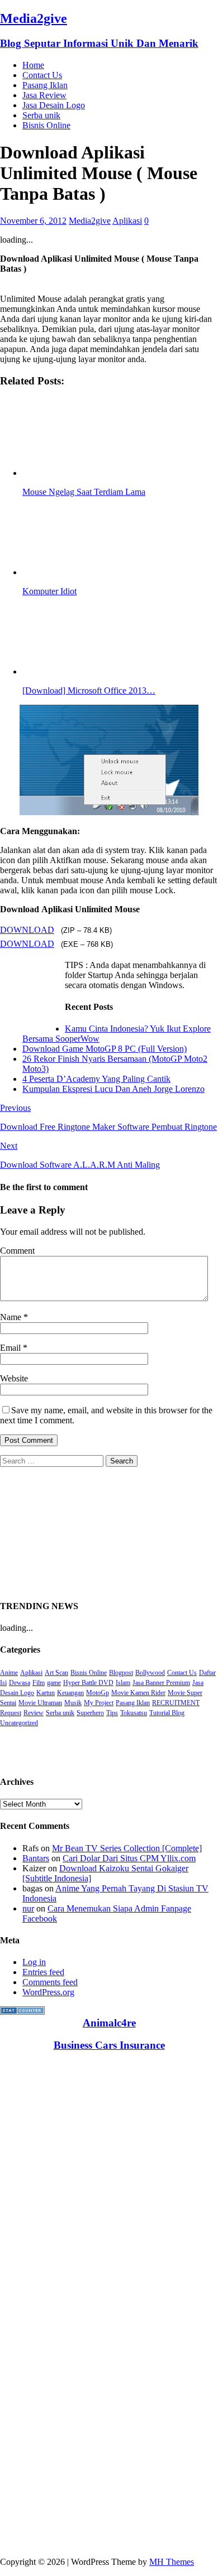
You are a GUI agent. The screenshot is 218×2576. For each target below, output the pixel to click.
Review (34, 1713)
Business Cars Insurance (109, 2045)
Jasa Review (44, 95)
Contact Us (42, 75)
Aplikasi (127, 221)
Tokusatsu (134, 1713)
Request (11, 1713)
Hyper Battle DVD (88, 1683)
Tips (112, 1713)
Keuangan (70, 1693)
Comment (17, 1251)
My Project (99, 1703)
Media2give (90, 221)
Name (12, 1317)
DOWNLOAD (27, 930)
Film (39, 1683)
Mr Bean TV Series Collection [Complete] (127, 1848)
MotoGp (98, 1693)
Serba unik (41, 115)
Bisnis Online (46, 125)
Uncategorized (19, 1723)
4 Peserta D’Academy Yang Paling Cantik (96, 1079)
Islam (123, 1683)
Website (14, 1378)
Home (33, 65)
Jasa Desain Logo (54, 105)
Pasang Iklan (45, 85)
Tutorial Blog (167, 1713)
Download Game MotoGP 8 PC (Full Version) (105, 1049)
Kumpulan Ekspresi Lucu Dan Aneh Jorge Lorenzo (113, 1089)
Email (11, 1348)
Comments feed (50, 1982)
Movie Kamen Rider (138, 1693)
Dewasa (20, 1683)
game (54, 1683)
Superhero (90, 1713)
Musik (73, 1703)
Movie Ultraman (40, 1703)
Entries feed (43, 1972)
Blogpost (121, 1673)
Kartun (46, 1693)
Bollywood (150, 1673)
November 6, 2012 (33, 221)
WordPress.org (48, 1992)
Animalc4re (109, 2023)
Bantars (36, 1858)
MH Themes (172, 2562)
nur (28, 1908)
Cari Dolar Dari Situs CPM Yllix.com (129, 1858)
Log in (34, 1962)
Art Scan (56, 1673)
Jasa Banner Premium (161, 1683)
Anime (9, 1673)
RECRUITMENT (176, 1703)
